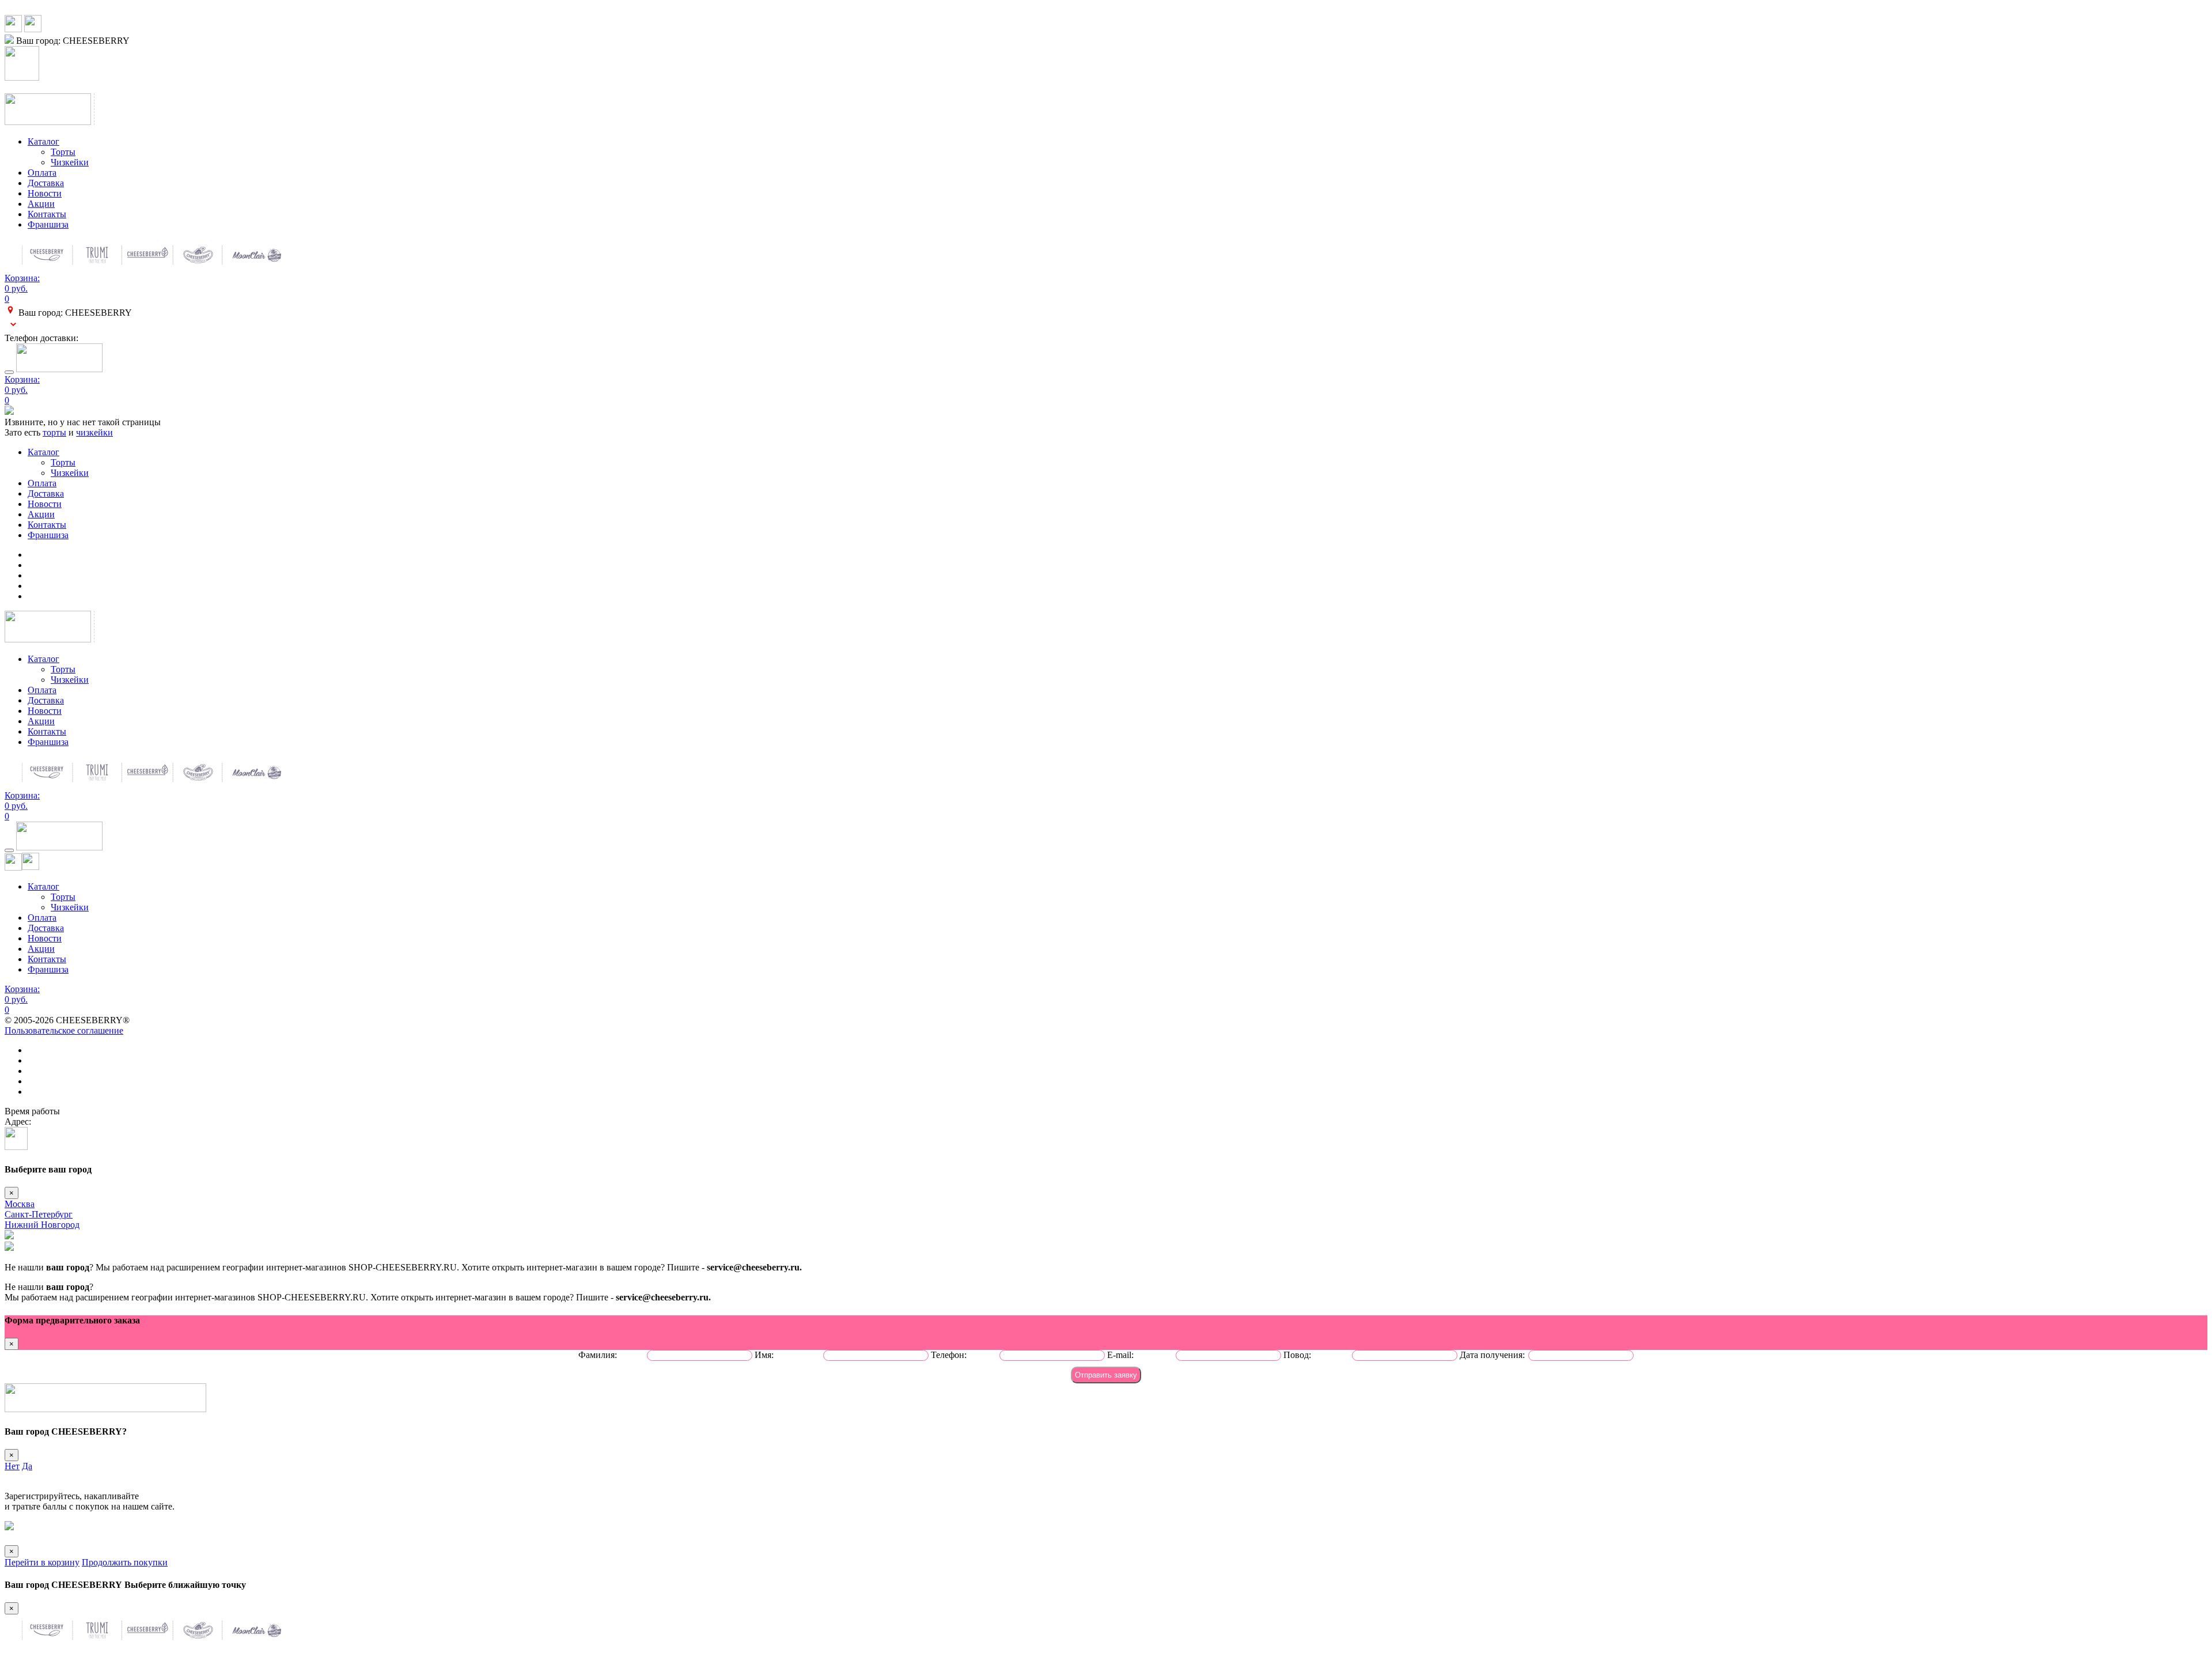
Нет (12, 1466)
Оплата (42, 173)
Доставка (46, 183)
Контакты (47, 214)
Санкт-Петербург (39, 1214)
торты (54, 432)
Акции (41, 204)
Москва (20, 1204)
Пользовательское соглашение (64, 1030)
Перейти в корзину (42, 1562)
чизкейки (94, 432)
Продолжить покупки (125, 1562)
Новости (45, 193)
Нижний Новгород (42, 1225)
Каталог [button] (43, 141)
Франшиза (48, 224)
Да (27, 1466)
